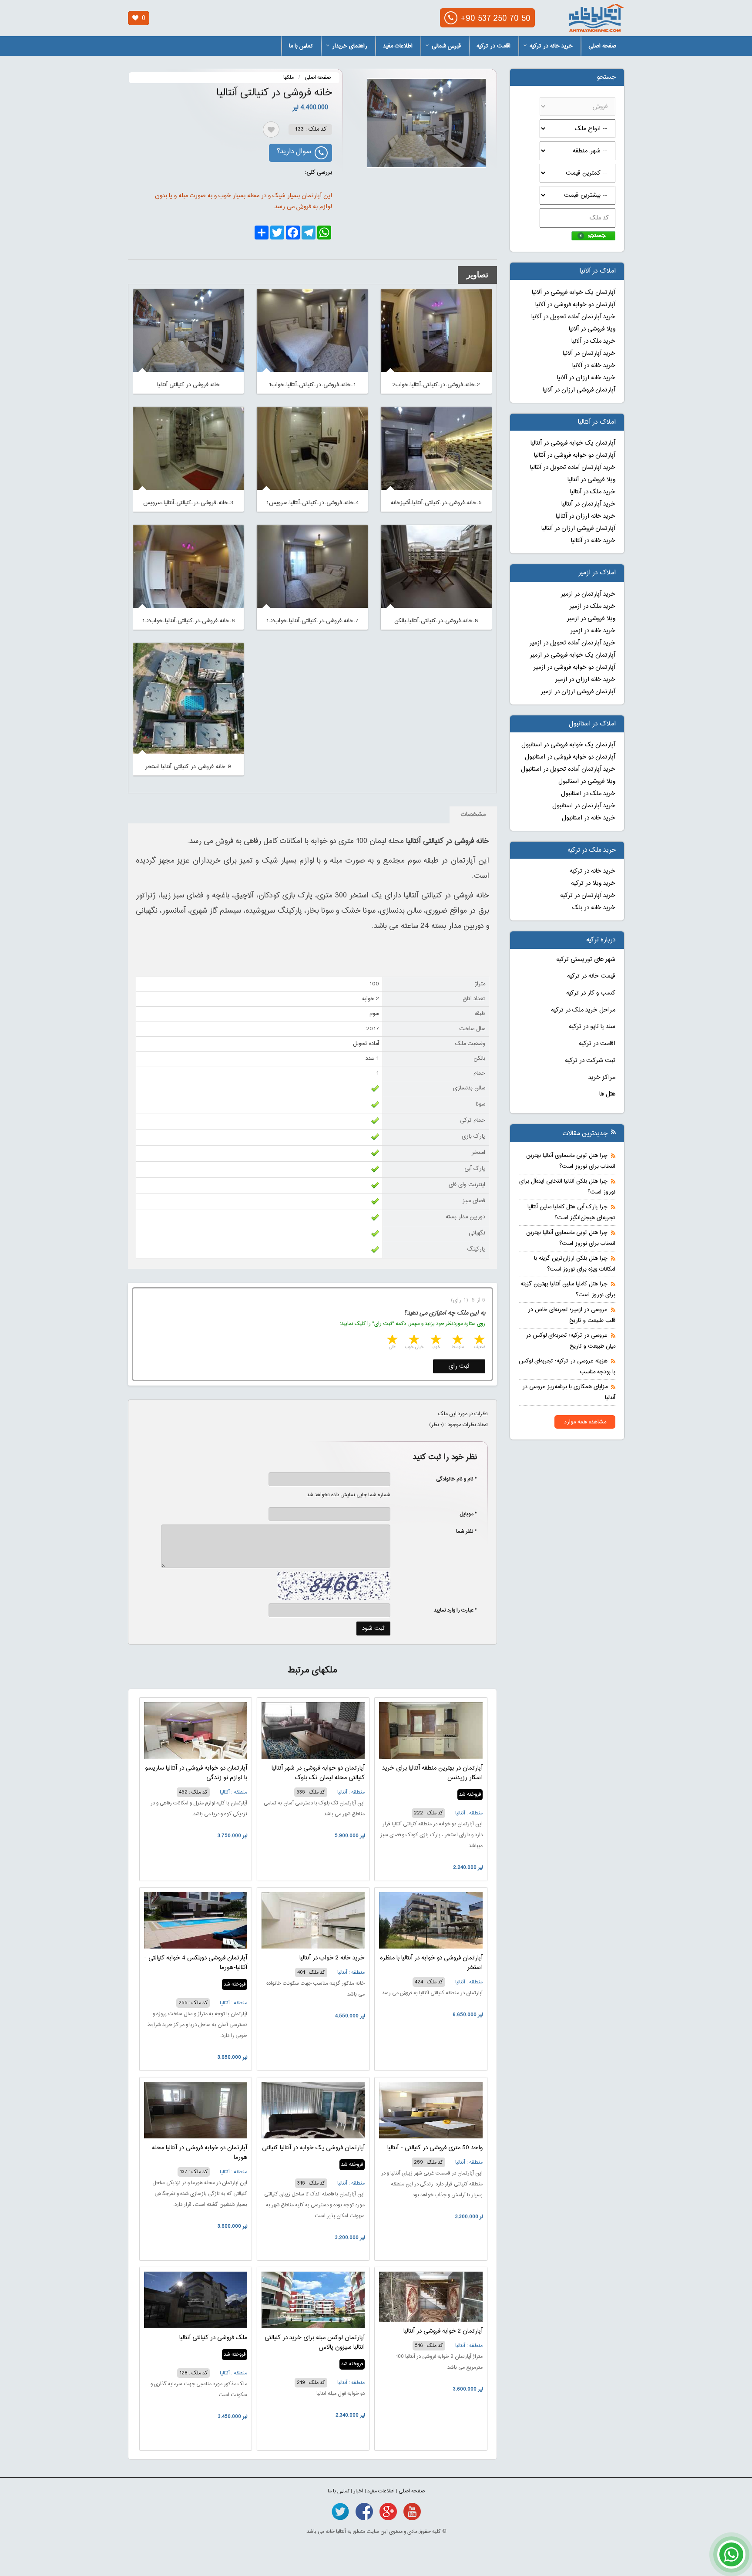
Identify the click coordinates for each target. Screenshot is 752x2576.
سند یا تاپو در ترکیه (592, 1027)
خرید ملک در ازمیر (593, 607)
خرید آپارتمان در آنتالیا (588, 504)
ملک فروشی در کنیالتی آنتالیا (213, 2338)
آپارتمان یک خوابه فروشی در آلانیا (574, 293)
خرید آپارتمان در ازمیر (588, 594)
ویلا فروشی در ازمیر (591, 619)
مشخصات (473, 815)
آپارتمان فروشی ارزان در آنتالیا (578, 529)
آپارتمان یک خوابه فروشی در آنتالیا (573, 443)
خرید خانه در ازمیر (593, 631)
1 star (479, 1340)
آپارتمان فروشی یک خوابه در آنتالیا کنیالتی (313, 2148)
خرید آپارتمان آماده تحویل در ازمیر (572, 643)
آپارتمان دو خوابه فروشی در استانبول (570, 757)
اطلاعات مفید (398, 46)
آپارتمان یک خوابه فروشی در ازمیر (573, 655)
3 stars (435, 1340)
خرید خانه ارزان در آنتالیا (586, 516)
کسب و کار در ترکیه (591, 993)
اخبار (358, 2491)
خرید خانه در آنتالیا (593, 541)
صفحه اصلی (602, 46)
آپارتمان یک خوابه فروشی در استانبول (568, 745)
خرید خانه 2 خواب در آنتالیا (332, 1958)
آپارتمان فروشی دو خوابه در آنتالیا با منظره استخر (431, 1963)
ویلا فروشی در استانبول (587, 782)
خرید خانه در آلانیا (594, 366)
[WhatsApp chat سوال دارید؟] (731, 2559)
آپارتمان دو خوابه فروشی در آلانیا (575, 305)
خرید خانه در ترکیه (551, 46)
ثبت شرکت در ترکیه (590, 1061)
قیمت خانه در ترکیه (591, 976)
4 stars (413, 1340)
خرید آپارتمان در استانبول (584, 806)
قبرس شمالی (446, 46)
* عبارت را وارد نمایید (455, 1610)
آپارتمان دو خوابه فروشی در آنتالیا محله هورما (200, 2153)
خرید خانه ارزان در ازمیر (585, 680)
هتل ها (607, 1094)
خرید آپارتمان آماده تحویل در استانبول (568, 769)
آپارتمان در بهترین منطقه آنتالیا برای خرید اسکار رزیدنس (432, 1773)
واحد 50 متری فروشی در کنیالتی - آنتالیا (435, 2148)
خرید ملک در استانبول (588, 794)
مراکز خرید (602, 1078)
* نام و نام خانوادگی (452, 1479)
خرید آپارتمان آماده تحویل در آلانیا (573, 317)
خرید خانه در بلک (594, 908)
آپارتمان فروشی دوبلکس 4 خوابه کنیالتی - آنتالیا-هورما (196, 1963)
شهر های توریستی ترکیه (586, 960)
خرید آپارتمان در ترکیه (588, 896)
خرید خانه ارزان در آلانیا (586, 378)
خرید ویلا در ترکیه (593, 883)
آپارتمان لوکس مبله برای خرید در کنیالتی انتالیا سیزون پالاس (315, 2343)
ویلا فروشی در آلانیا (592, 329)
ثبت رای (459, 1366)
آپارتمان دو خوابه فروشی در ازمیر (574, 668)
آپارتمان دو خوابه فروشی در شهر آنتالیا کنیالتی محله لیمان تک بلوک (318, 1773)
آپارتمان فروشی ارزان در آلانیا (579, 390)
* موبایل (464, 1514)
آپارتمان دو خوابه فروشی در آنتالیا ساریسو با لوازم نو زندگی (196, 1773)
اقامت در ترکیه (493, 46)
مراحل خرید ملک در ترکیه (583, 1010)
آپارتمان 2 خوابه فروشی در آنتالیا (443, 2331)
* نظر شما (462, 1531)
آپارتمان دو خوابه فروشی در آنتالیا (575, 455)
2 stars (457, 1340)
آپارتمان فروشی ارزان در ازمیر (578, 692)
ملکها (289, 78)
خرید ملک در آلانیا (593, 341)
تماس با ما (301, 46)
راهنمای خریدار (350, 46)
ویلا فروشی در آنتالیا (591, 480)
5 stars (392, 1340)
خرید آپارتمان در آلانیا (589, 354)
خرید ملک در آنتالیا (593, 492)
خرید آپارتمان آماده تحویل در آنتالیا (573, 468)
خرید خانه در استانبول (589, 818)
